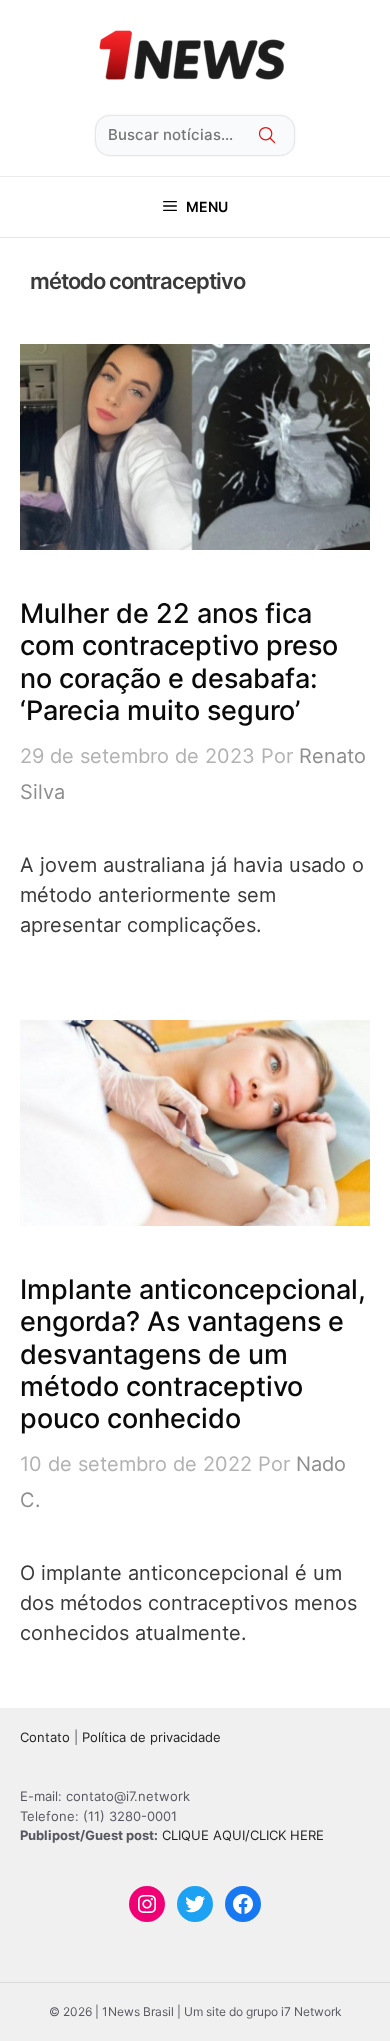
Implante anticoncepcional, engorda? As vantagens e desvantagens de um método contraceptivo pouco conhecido (193, 1354)
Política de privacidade (151, 1737)
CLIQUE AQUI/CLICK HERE (243, 1835)
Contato (45, 1737)
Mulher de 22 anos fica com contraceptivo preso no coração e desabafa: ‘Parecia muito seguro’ (179, 662)
